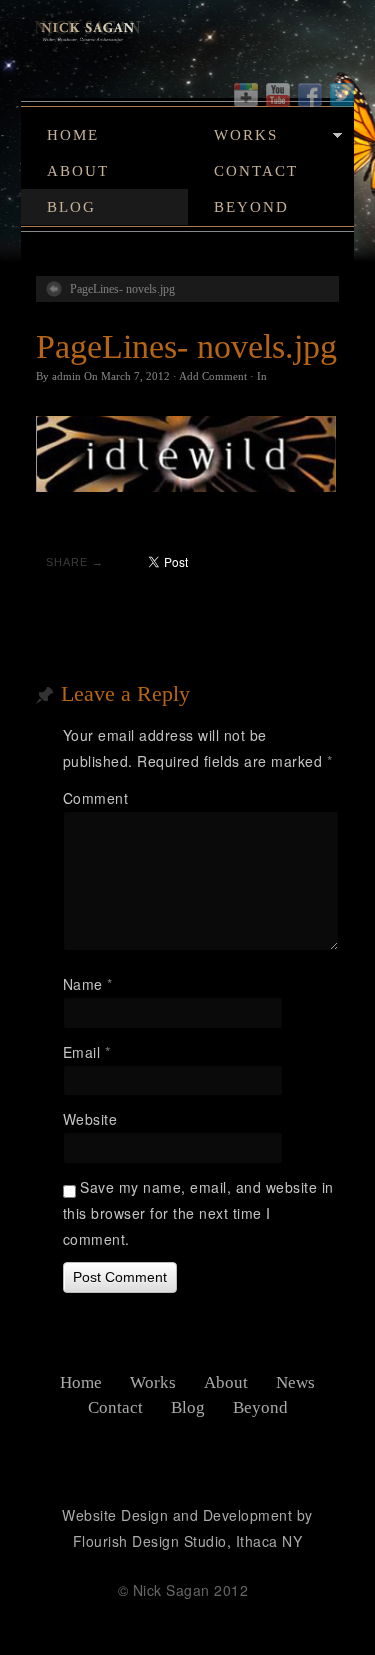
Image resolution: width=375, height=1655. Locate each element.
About (78, 171)
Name (88, 984)
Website (90, 1119)
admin (66, 376)
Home (73, 135)
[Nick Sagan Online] (188, 41)
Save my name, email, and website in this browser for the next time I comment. (198, 1213)
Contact (256, 171)
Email (87, 1052)
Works (246, 135)
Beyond (251, 207)
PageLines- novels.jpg (122, 289)
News (295, 1382)
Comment (96, 798)
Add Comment (213, 376)
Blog (71, 207)
